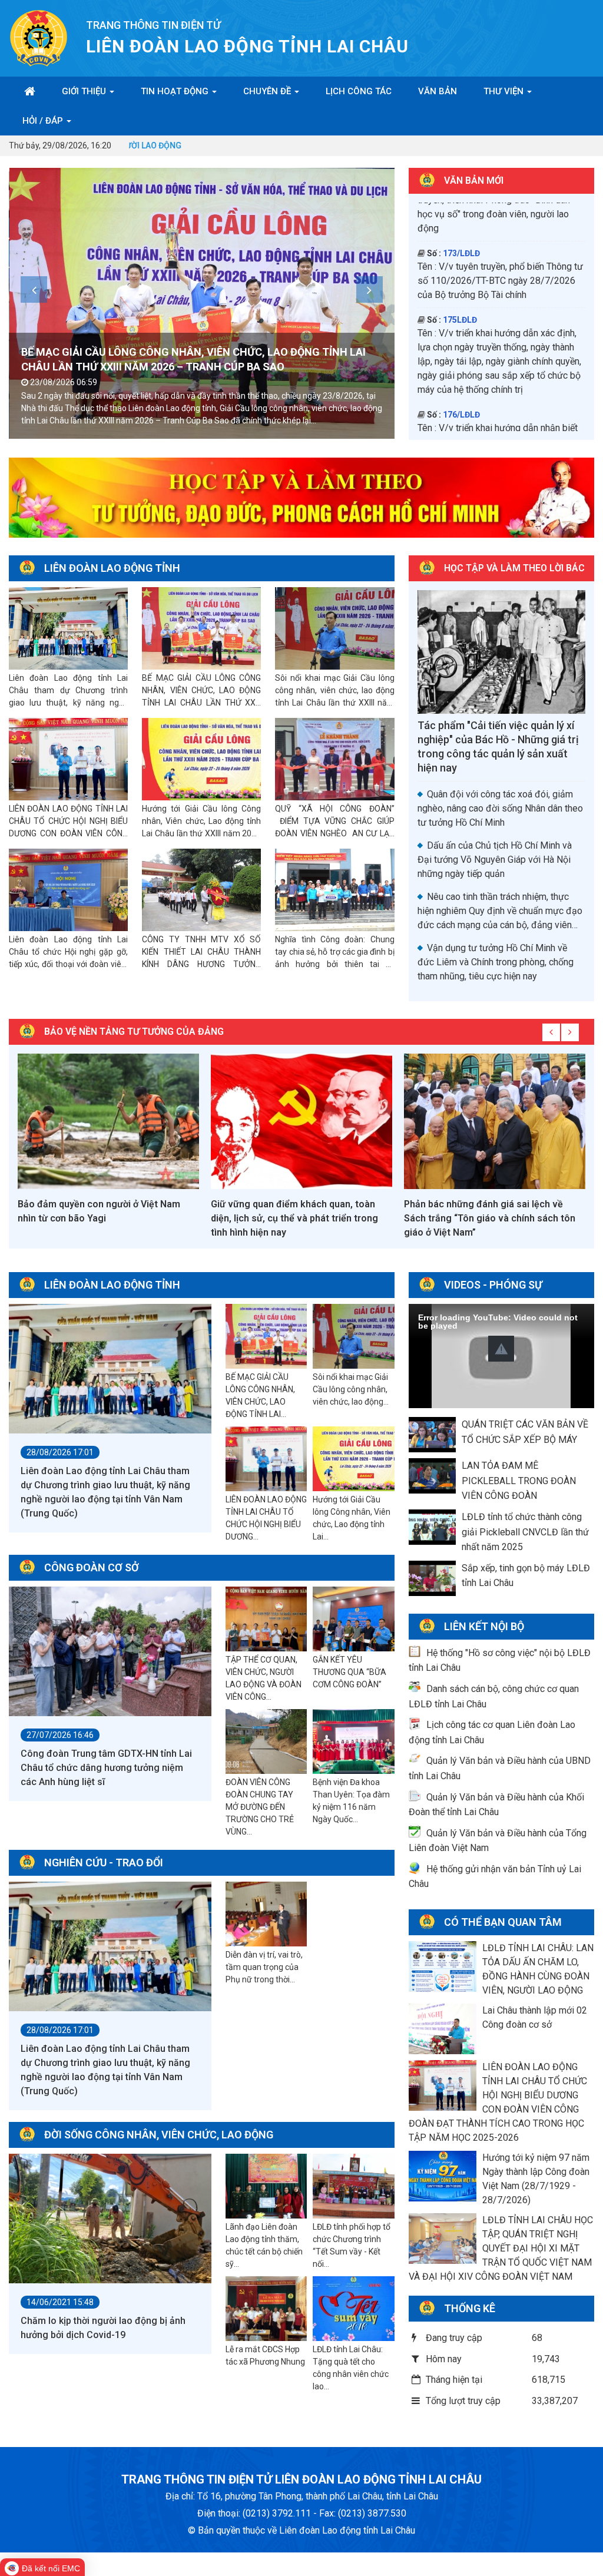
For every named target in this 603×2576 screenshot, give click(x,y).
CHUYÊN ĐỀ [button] (268, 91)
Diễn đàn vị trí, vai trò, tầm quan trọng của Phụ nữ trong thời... (264, 1967)
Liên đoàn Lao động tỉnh (112, 568)
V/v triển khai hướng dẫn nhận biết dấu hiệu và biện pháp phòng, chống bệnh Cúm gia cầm (501, 219)
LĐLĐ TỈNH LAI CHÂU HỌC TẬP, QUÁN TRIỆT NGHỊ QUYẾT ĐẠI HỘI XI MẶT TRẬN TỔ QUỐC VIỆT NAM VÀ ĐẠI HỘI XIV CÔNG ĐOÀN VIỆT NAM (501, 2248)
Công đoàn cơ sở (92, 1567)
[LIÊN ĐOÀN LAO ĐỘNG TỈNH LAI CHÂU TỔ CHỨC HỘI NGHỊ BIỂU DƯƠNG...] (266, 1459)
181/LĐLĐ (461, 339)
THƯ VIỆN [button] (505, 91)
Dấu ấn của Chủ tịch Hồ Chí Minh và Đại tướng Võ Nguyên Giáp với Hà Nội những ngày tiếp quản (495, 860)
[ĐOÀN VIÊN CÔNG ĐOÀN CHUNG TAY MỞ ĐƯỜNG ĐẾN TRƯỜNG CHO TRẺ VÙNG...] (266, 1742)
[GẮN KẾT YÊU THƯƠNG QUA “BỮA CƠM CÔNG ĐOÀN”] (354, 1620)
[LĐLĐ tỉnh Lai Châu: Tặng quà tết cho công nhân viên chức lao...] (354, 2309)
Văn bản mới (474, 181)
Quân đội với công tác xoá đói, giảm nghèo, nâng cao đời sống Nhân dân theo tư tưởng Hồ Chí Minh (500, 808)
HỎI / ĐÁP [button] (44, 121)
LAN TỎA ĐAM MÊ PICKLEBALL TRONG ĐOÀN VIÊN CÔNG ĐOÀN (519, 1481)
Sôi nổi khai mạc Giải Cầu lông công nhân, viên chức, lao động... (351, 1389)
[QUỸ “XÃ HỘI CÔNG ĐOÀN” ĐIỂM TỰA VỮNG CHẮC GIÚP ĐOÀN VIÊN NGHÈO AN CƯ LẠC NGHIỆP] (334, 759)
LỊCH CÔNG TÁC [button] (359, 91)
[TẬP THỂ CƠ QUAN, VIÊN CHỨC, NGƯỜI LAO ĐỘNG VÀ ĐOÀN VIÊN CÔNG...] (266, 1620)
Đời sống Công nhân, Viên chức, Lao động (159, 2135)
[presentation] (34, 289)
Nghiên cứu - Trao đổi (104, 1863)
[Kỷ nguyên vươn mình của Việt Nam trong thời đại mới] (495, 1121)
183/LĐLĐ (461, 406)
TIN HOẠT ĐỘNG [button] (176, 91)
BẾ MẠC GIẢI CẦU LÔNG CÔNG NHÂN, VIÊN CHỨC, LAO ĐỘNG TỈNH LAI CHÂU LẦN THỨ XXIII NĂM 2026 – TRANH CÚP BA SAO (201, 703)
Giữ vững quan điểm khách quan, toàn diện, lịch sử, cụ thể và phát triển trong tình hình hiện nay (101, 1218)
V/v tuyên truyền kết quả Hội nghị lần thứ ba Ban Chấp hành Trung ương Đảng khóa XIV (496, 367)
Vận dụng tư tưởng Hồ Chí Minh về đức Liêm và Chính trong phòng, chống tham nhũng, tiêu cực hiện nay (496, 962)
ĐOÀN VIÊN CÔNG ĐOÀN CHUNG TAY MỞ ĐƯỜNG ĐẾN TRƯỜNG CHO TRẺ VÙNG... (260, 1807)
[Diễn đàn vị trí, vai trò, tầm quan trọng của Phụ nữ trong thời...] (266, 1915)
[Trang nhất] (30, 91)
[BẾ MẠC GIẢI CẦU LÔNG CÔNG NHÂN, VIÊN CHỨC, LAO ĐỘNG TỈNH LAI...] (266, 1337)
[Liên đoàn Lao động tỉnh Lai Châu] (39, 37)
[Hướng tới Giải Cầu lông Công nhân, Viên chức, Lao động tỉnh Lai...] (354, 1459)
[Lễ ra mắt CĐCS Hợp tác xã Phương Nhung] (266, 2309)
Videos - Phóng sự (493, 1285)
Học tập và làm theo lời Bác (514, 568)
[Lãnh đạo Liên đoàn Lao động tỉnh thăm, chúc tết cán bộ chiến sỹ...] (266, 2187)
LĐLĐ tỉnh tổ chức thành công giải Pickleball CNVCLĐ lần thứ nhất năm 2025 (525, 1532)
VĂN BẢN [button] (438, 91)
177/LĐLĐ (461, 259)
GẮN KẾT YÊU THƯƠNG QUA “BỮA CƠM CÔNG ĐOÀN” (349, 1672)
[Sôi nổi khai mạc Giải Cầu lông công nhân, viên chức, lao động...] (354, 1337)
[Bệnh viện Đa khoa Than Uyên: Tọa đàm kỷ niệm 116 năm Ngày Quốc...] (354, 1742)
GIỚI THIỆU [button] (85, 91)
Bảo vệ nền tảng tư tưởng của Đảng (134, 1032)
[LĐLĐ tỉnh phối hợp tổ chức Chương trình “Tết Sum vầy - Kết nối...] (354, 2187)
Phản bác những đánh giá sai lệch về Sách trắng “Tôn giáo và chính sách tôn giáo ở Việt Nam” (296, 1218)
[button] (501, 1349)
